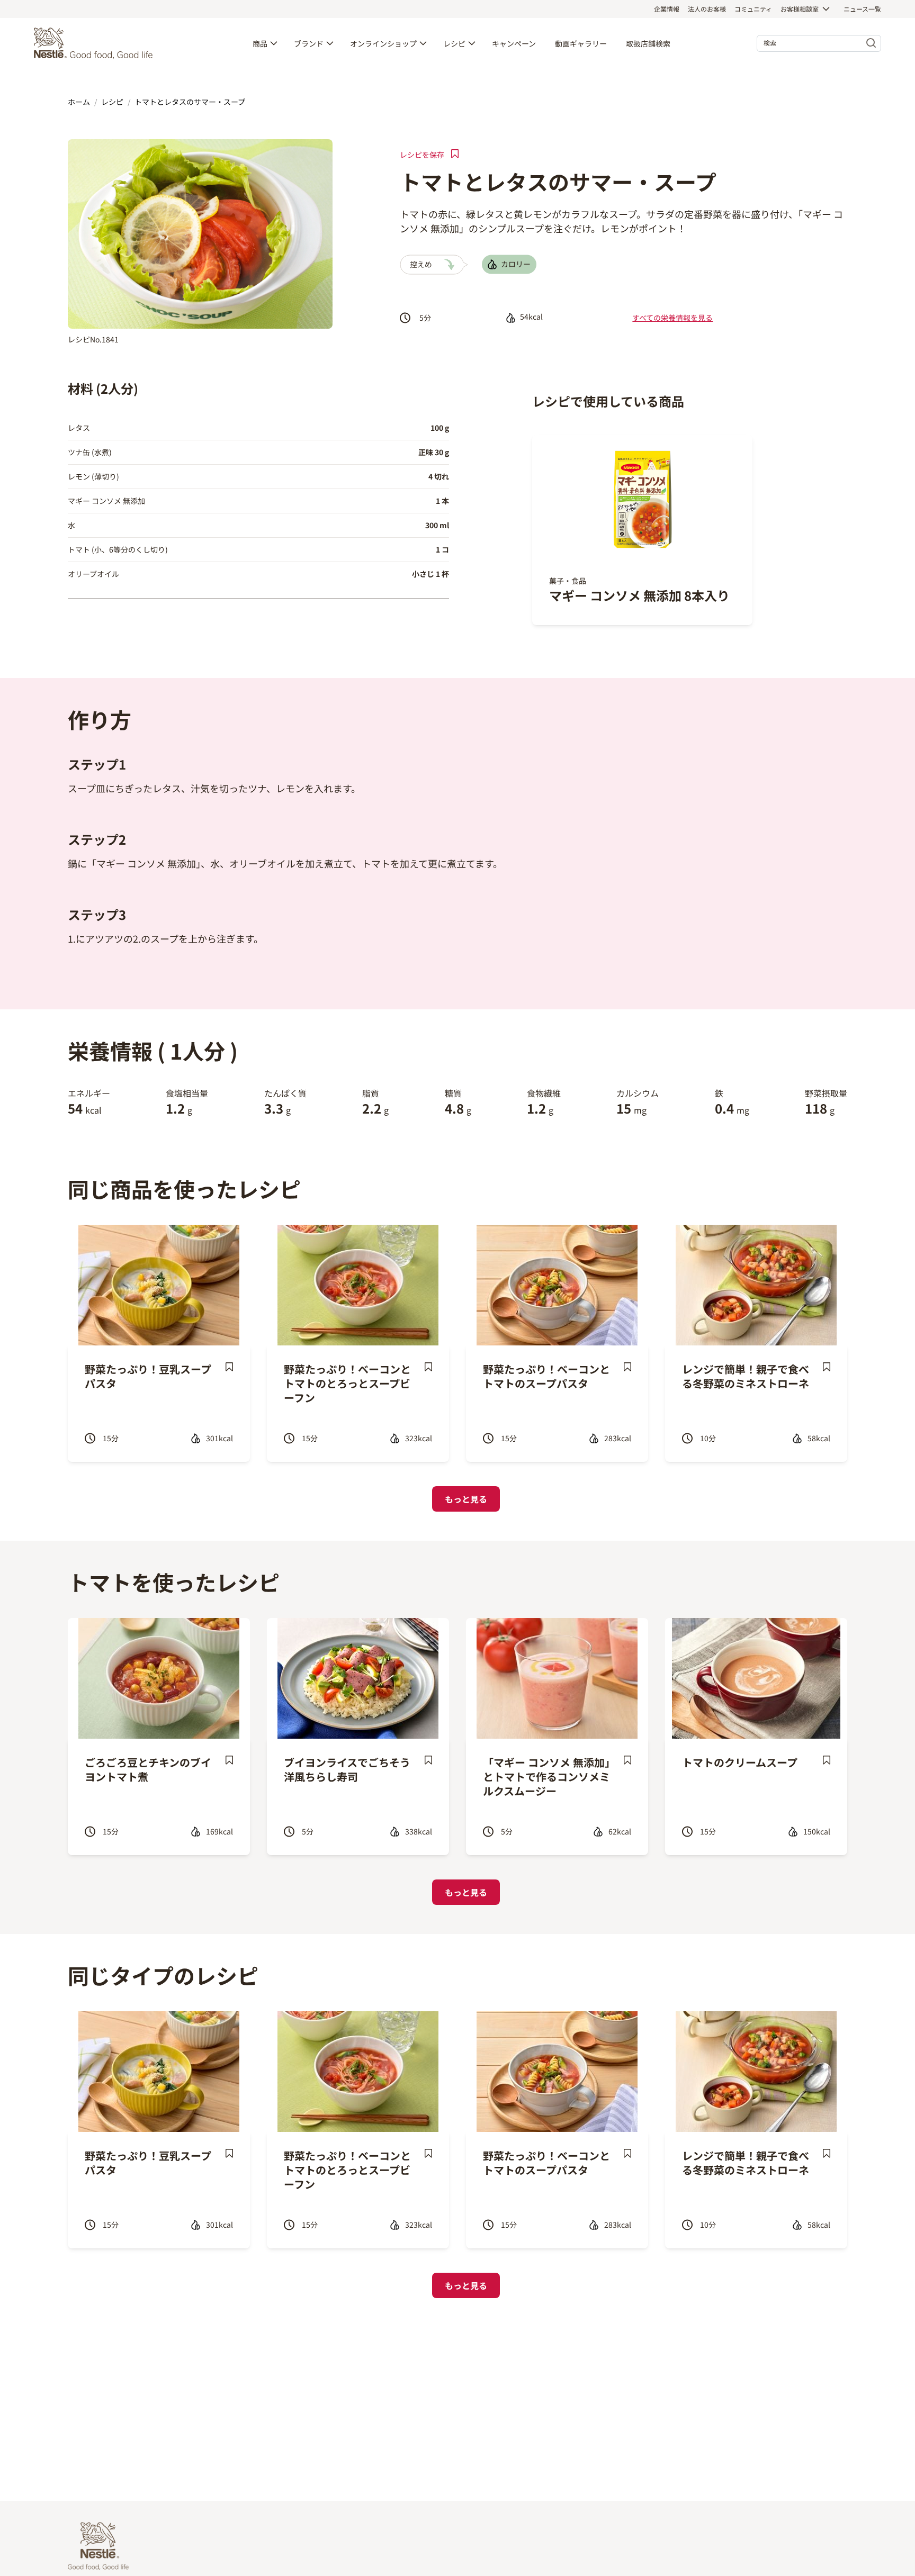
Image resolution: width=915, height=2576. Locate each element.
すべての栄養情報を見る (672, 318)
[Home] (96, 43)
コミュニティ (753, 9)
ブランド (309, 43)
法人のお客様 (707, 9)
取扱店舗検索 (648, 43)
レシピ (454, 43)
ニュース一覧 (862, 9)
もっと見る (466, 1499)
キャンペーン (514, 43)
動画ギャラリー (581, 43)
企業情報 (667, 9)
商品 (260, 43)
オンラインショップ (383, 43)
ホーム (79, 102)
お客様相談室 (800, 9)
